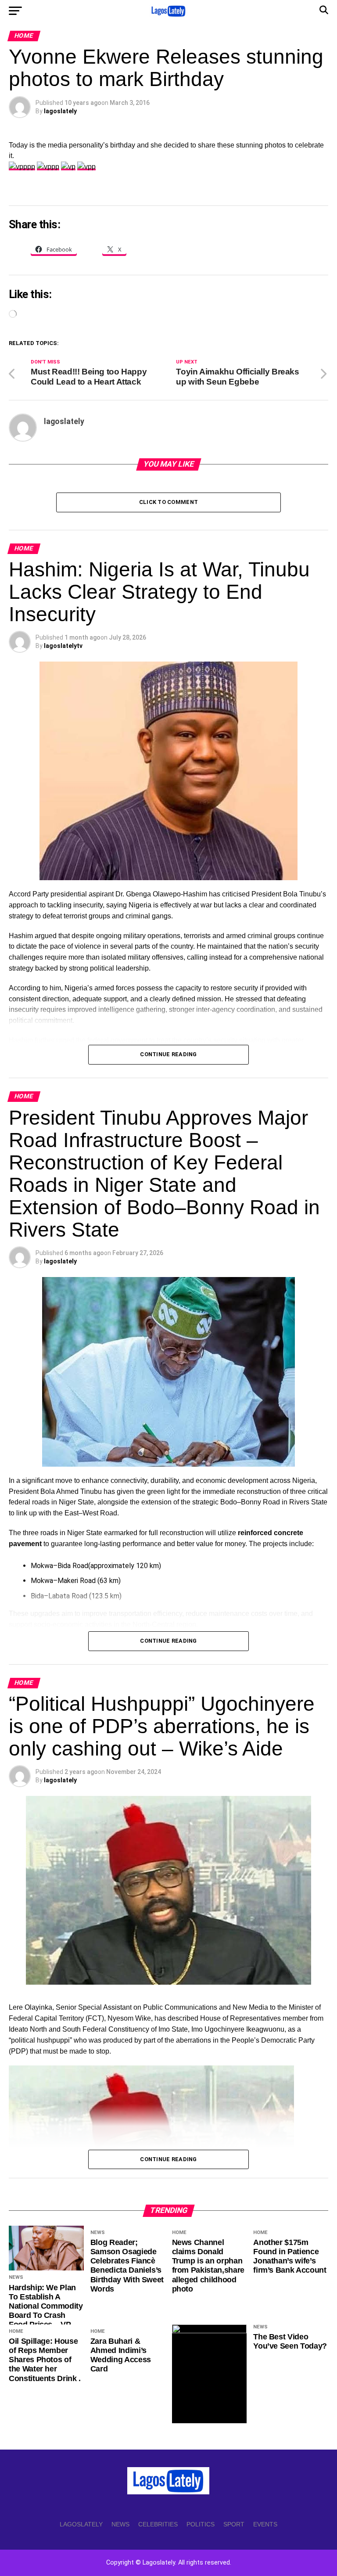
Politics (201, 2524)
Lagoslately (81, 2524)
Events (265, 2524)
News (120, 2524)
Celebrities (158, 2524)
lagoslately (60, 111)
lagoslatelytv (63, 646)
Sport (234, 2524)
